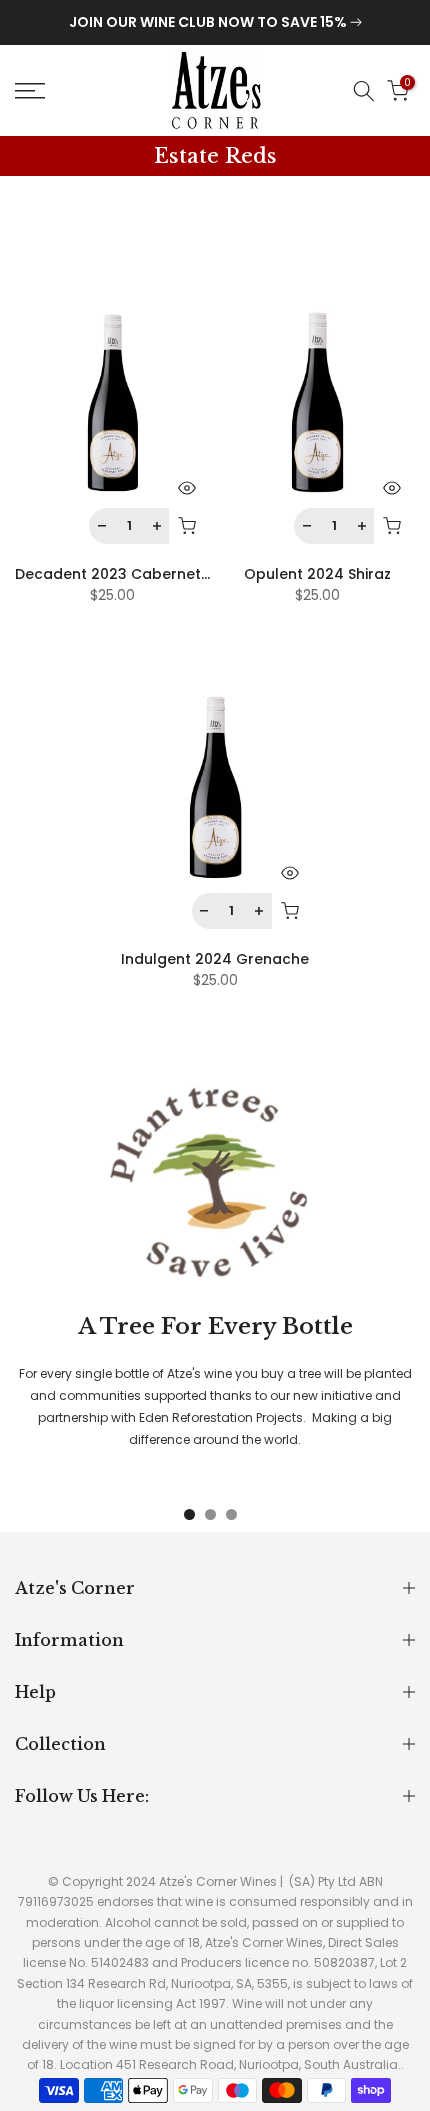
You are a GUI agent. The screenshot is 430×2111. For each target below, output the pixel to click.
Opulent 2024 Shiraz (317, 574)
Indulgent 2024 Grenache (215, 959)
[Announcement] (215, 23)
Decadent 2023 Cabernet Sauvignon (148, 574)
